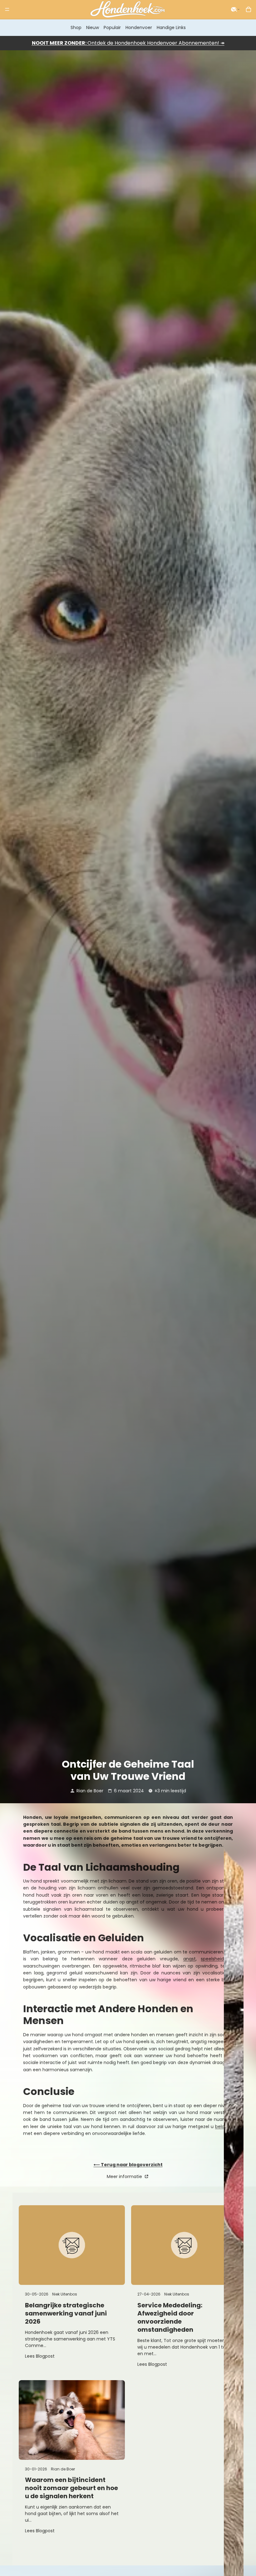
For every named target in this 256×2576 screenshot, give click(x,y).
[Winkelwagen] (249, 9)
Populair (112, 27)
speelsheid (212, 1959)
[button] (235, 9)
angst (190, 1959)
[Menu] (7, 9)
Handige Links (171, 27)
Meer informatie (125, 2176)
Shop (76, 27)
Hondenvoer (139, 27)
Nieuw (93, 27)
